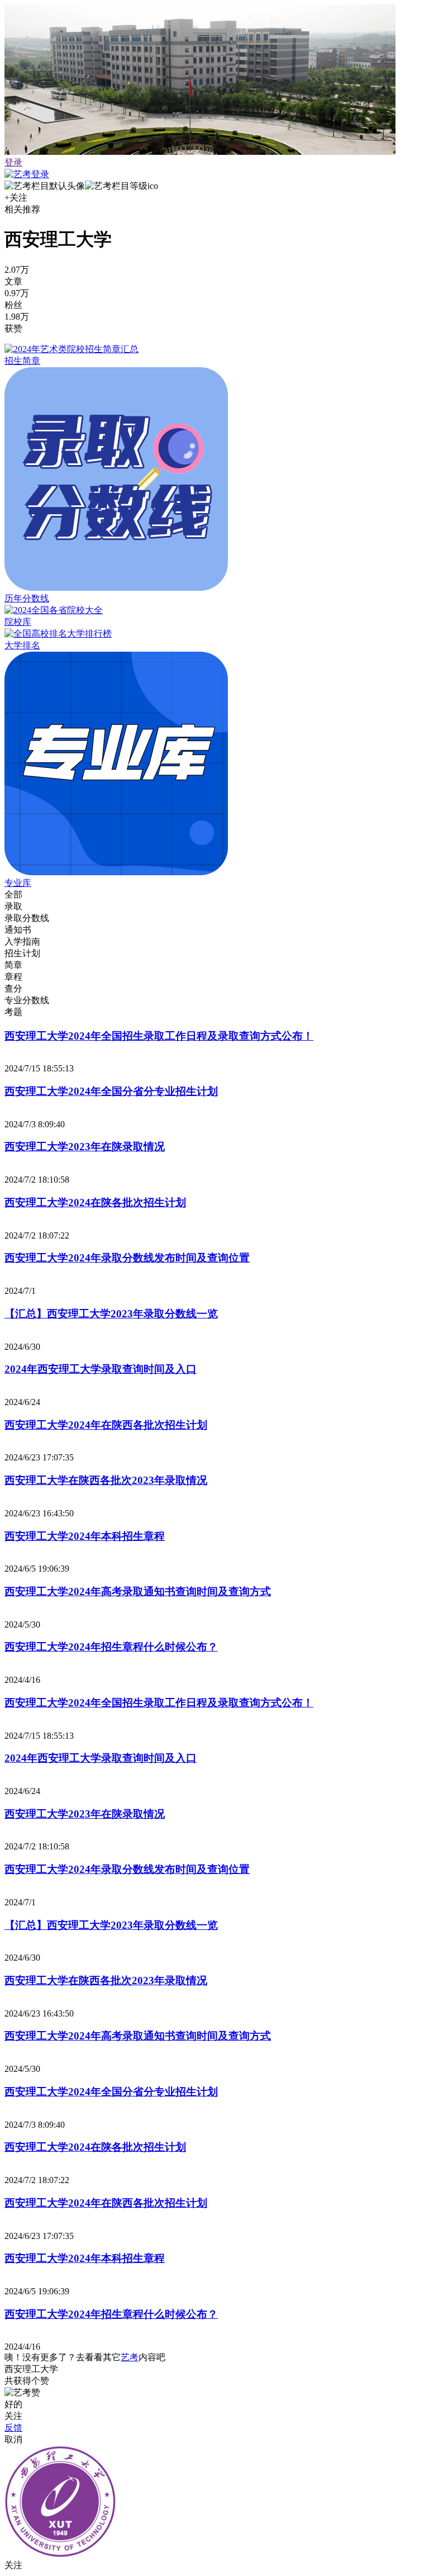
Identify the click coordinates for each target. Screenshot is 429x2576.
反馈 (13, 2428)
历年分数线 (27, 598)
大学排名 (22, 645)
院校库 (18, 622)
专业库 (18, 883)
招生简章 (22, 361)
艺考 (130, 2357)
